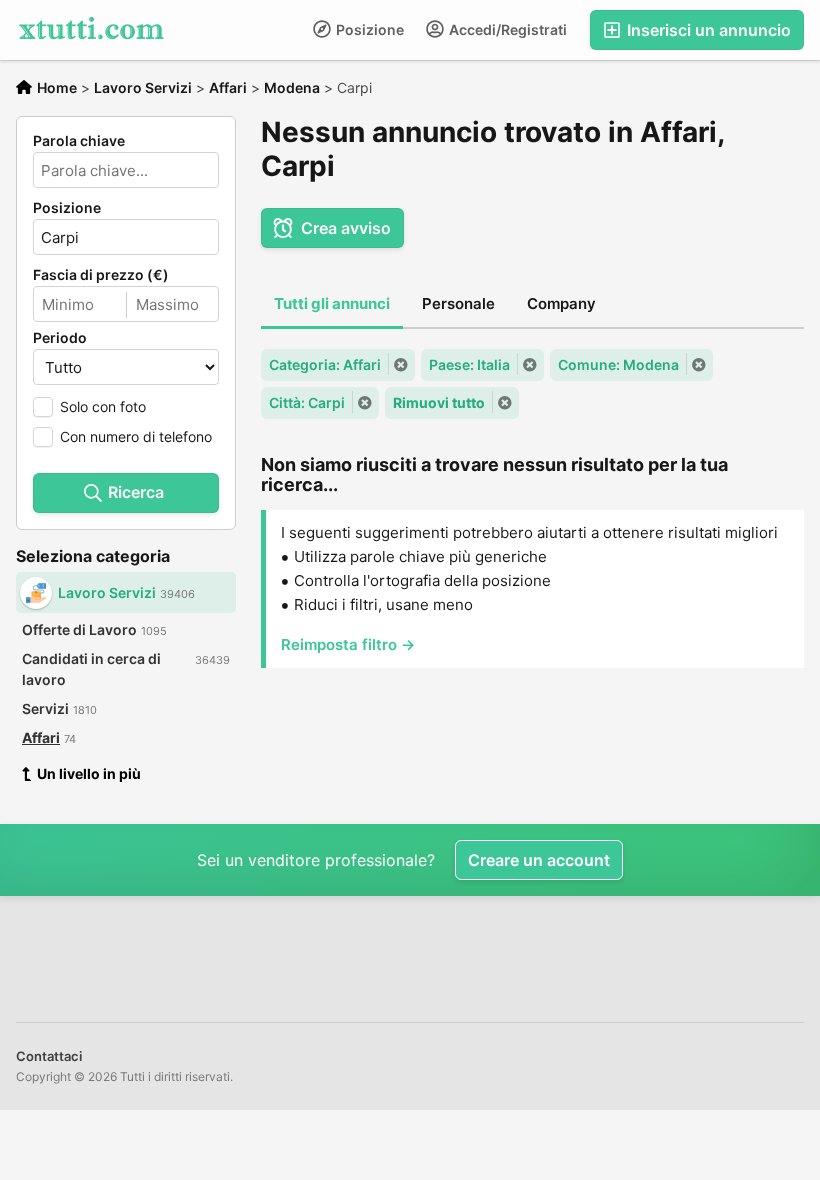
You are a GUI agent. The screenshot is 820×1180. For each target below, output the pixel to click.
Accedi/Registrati (506, 29)
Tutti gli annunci (332, 303)
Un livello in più (89, 773)
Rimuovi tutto (439, 402)
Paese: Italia (469, 364)
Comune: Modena (618, 364)
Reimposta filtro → (348, 644)
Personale (458, 303)
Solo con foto (103, 406)
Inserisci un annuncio (707, 30)
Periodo (60, 338)
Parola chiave (79, 141)
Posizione (368, 29)
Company (561, 303)
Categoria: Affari (325, 364)
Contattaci (49, 1056)
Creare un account (539, 860)
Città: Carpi (307, 402)
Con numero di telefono (136, 436)
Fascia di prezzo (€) (101, 275)
